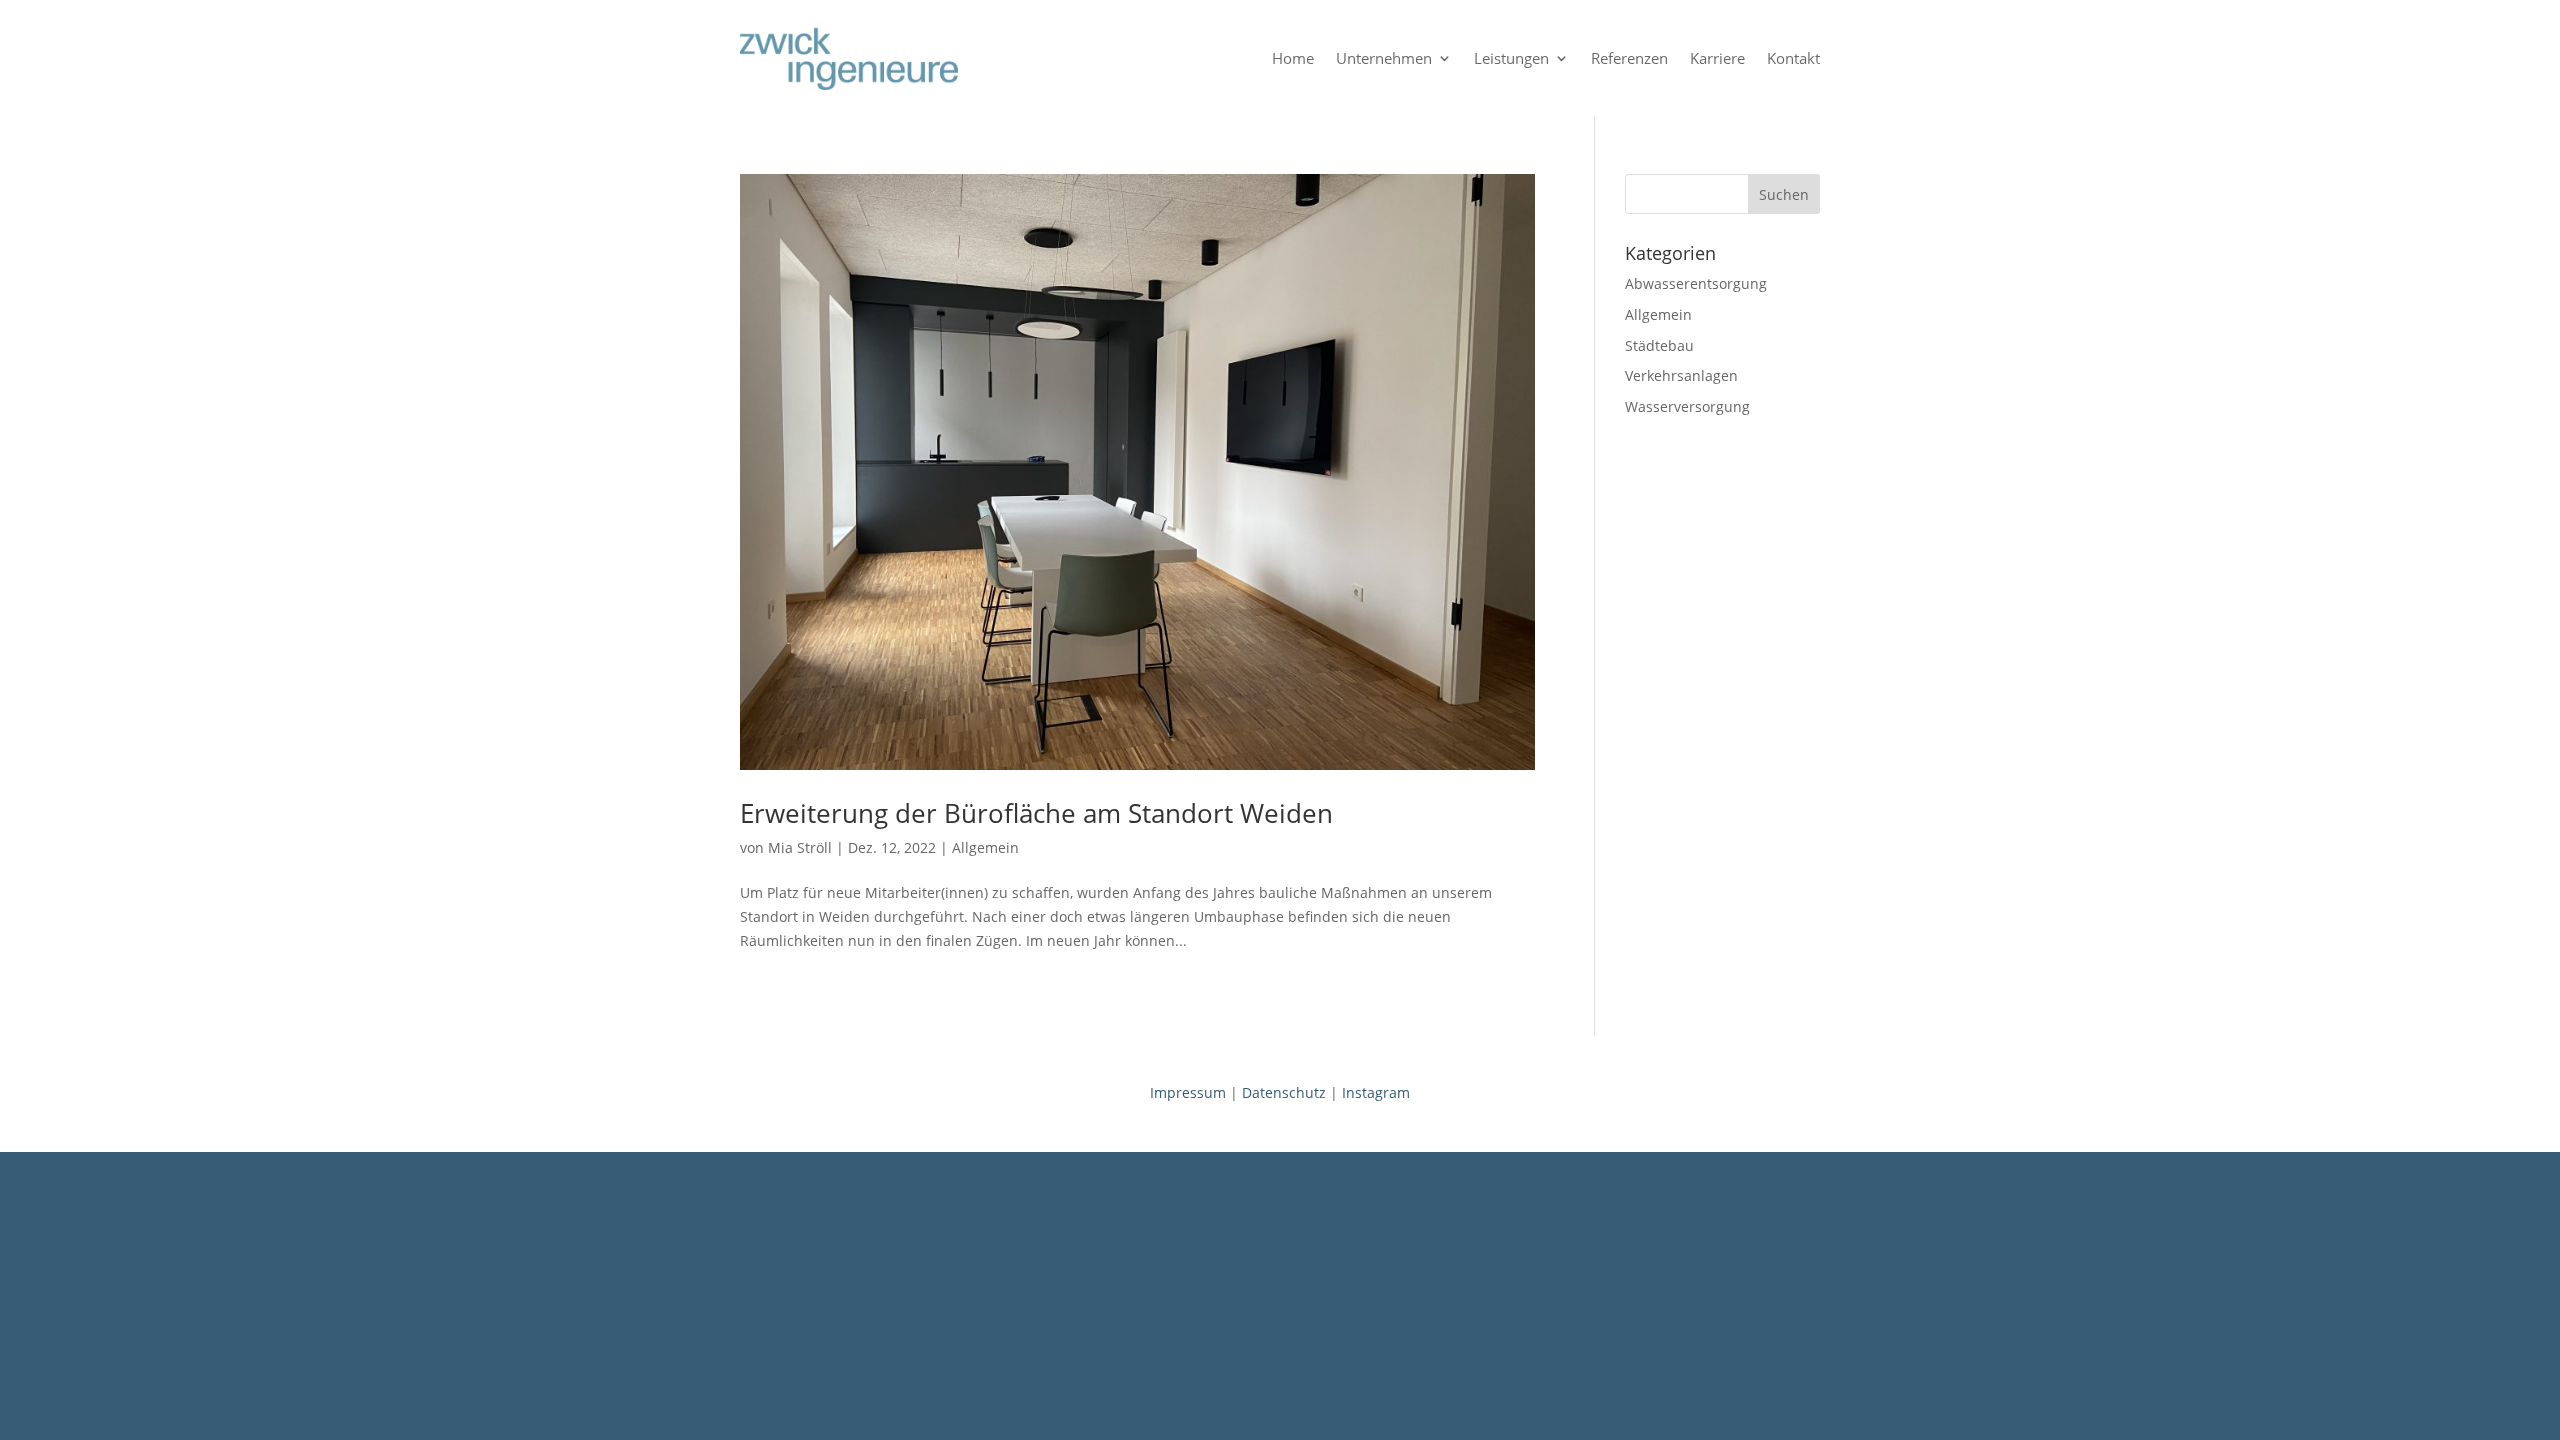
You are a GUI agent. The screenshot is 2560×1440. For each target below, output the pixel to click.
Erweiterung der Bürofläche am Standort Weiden (1036, 813)
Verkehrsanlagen (1681, 375)
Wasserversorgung (1687, 406)
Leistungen (1511, 58)
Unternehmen (1384, 58)
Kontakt (1793, 58)
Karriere (1717, 58)
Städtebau (1659, 345)
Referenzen (1629, 58)
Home (1293, 58)
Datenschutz (1284, 1092)
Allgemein (985, 847)
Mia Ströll (800, 847)
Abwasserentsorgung (1696, 283)
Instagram (1376, 1092)
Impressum (1188, 1092)
